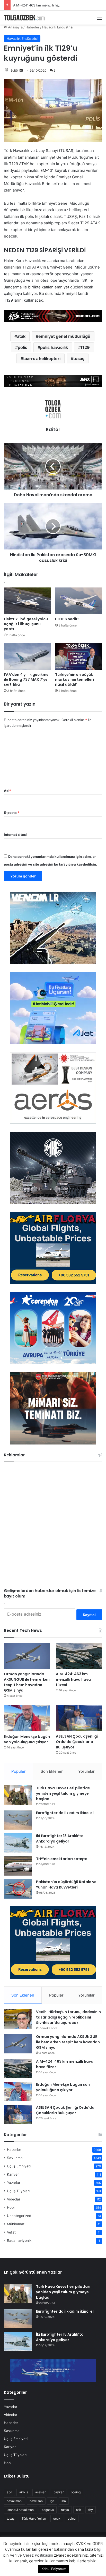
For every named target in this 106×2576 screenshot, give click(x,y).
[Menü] (100, 20)
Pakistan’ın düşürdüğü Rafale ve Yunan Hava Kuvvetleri (66, 1885)
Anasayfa (15, 27)
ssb (79, 2510)
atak (21, 336)
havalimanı (15, 2501)
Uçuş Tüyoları (18, 2191)
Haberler (32, 27)
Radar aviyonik (19, 2241)
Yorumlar (86, 1771)
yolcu (72, 2518)
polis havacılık (54, 347)
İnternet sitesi (15, 835)
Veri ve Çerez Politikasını (31, 2555)
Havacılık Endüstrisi (58, 27)
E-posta (12, 813)
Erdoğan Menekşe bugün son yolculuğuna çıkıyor (27, 1739)
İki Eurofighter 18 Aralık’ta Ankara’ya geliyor (60, 1839)
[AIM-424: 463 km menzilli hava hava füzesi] (79, 1656)
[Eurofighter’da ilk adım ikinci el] (18, 1820)
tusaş (79, 358)
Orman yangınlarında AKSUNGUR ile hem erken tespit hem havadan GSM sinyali (27, 1682)
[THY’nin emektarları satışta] (18, 1866)
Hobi (11, 2207)
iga (52, 2501)
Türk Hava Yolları (34, 2518)
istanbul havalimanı (21, 2510)
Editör (15, 70)
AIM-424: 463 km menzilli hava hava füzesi (47, 5)
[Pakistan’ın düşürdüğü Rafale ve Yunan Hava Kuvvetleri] (18, 1889)
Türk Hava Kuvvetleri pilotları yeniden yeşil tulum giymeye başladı (63, 1793)
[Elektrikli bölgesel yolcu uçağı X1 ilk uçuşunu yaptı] (27, 601)
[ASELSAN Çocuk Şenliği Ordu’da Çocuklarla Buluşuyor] (79, 1718)
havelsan (36, 2501)
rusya (65, 2510)
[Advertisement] (53, 1527)
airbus (24, 2492)
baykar (59, 2492)
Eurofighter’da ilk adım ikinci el (65, 1813)
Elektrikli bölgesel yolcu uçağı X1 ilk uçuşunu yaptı (26, 624)
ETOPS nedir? (67, 619)
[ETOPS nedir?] (79, 601)
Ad (7, 791)
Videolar (14, 2199)
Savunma (15, 2158)
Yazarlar (14, 2183)
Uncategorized (19, 2216)
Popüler (19, 1771)
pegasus (48, 2510)
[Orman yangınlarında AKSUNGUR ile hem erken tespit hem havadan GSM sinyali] (27, 1656)
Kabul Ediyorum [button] (54, 2569)
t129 (85, 347)
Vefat (11, 2232)
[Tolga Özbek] (24, 18)
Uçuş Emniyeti (19, 2166)
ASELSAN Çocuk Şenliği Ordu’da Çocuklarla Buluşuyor (77, 1742)
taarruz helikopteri (42, 358)
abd (9, 2492)
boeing (76, 2492)
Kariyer (13, 2174)
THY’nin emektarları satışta (62, 1859)
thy (91, 2510)
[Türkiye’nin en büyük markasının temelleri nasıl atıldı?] (79, 656)
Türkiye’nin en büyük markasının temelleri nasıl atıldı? (74, 679)
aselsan (41, 2492)
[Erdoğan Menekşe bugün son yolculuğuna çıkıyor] (27, 1718)
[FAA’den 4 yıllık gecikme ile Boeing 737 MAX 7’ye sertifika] (27, 656)
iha (64, 2501)
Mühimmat (16, 2224)
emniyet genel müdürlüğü (64, 336)
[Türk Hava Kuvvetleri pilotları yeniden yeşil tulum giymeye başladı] (18, 1795)
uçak (57, 2518)
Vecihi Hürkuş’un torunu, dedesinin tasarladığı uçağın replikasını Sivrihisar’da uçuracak (68, 2017)
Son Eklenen (52, 1771)
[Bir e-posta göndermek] (21, 70)
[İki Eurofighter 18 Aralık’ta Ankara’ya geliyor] (18, 1843)
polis (23, 347)
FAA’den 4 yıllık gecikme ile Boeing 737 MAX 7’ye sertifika (26, 679)
